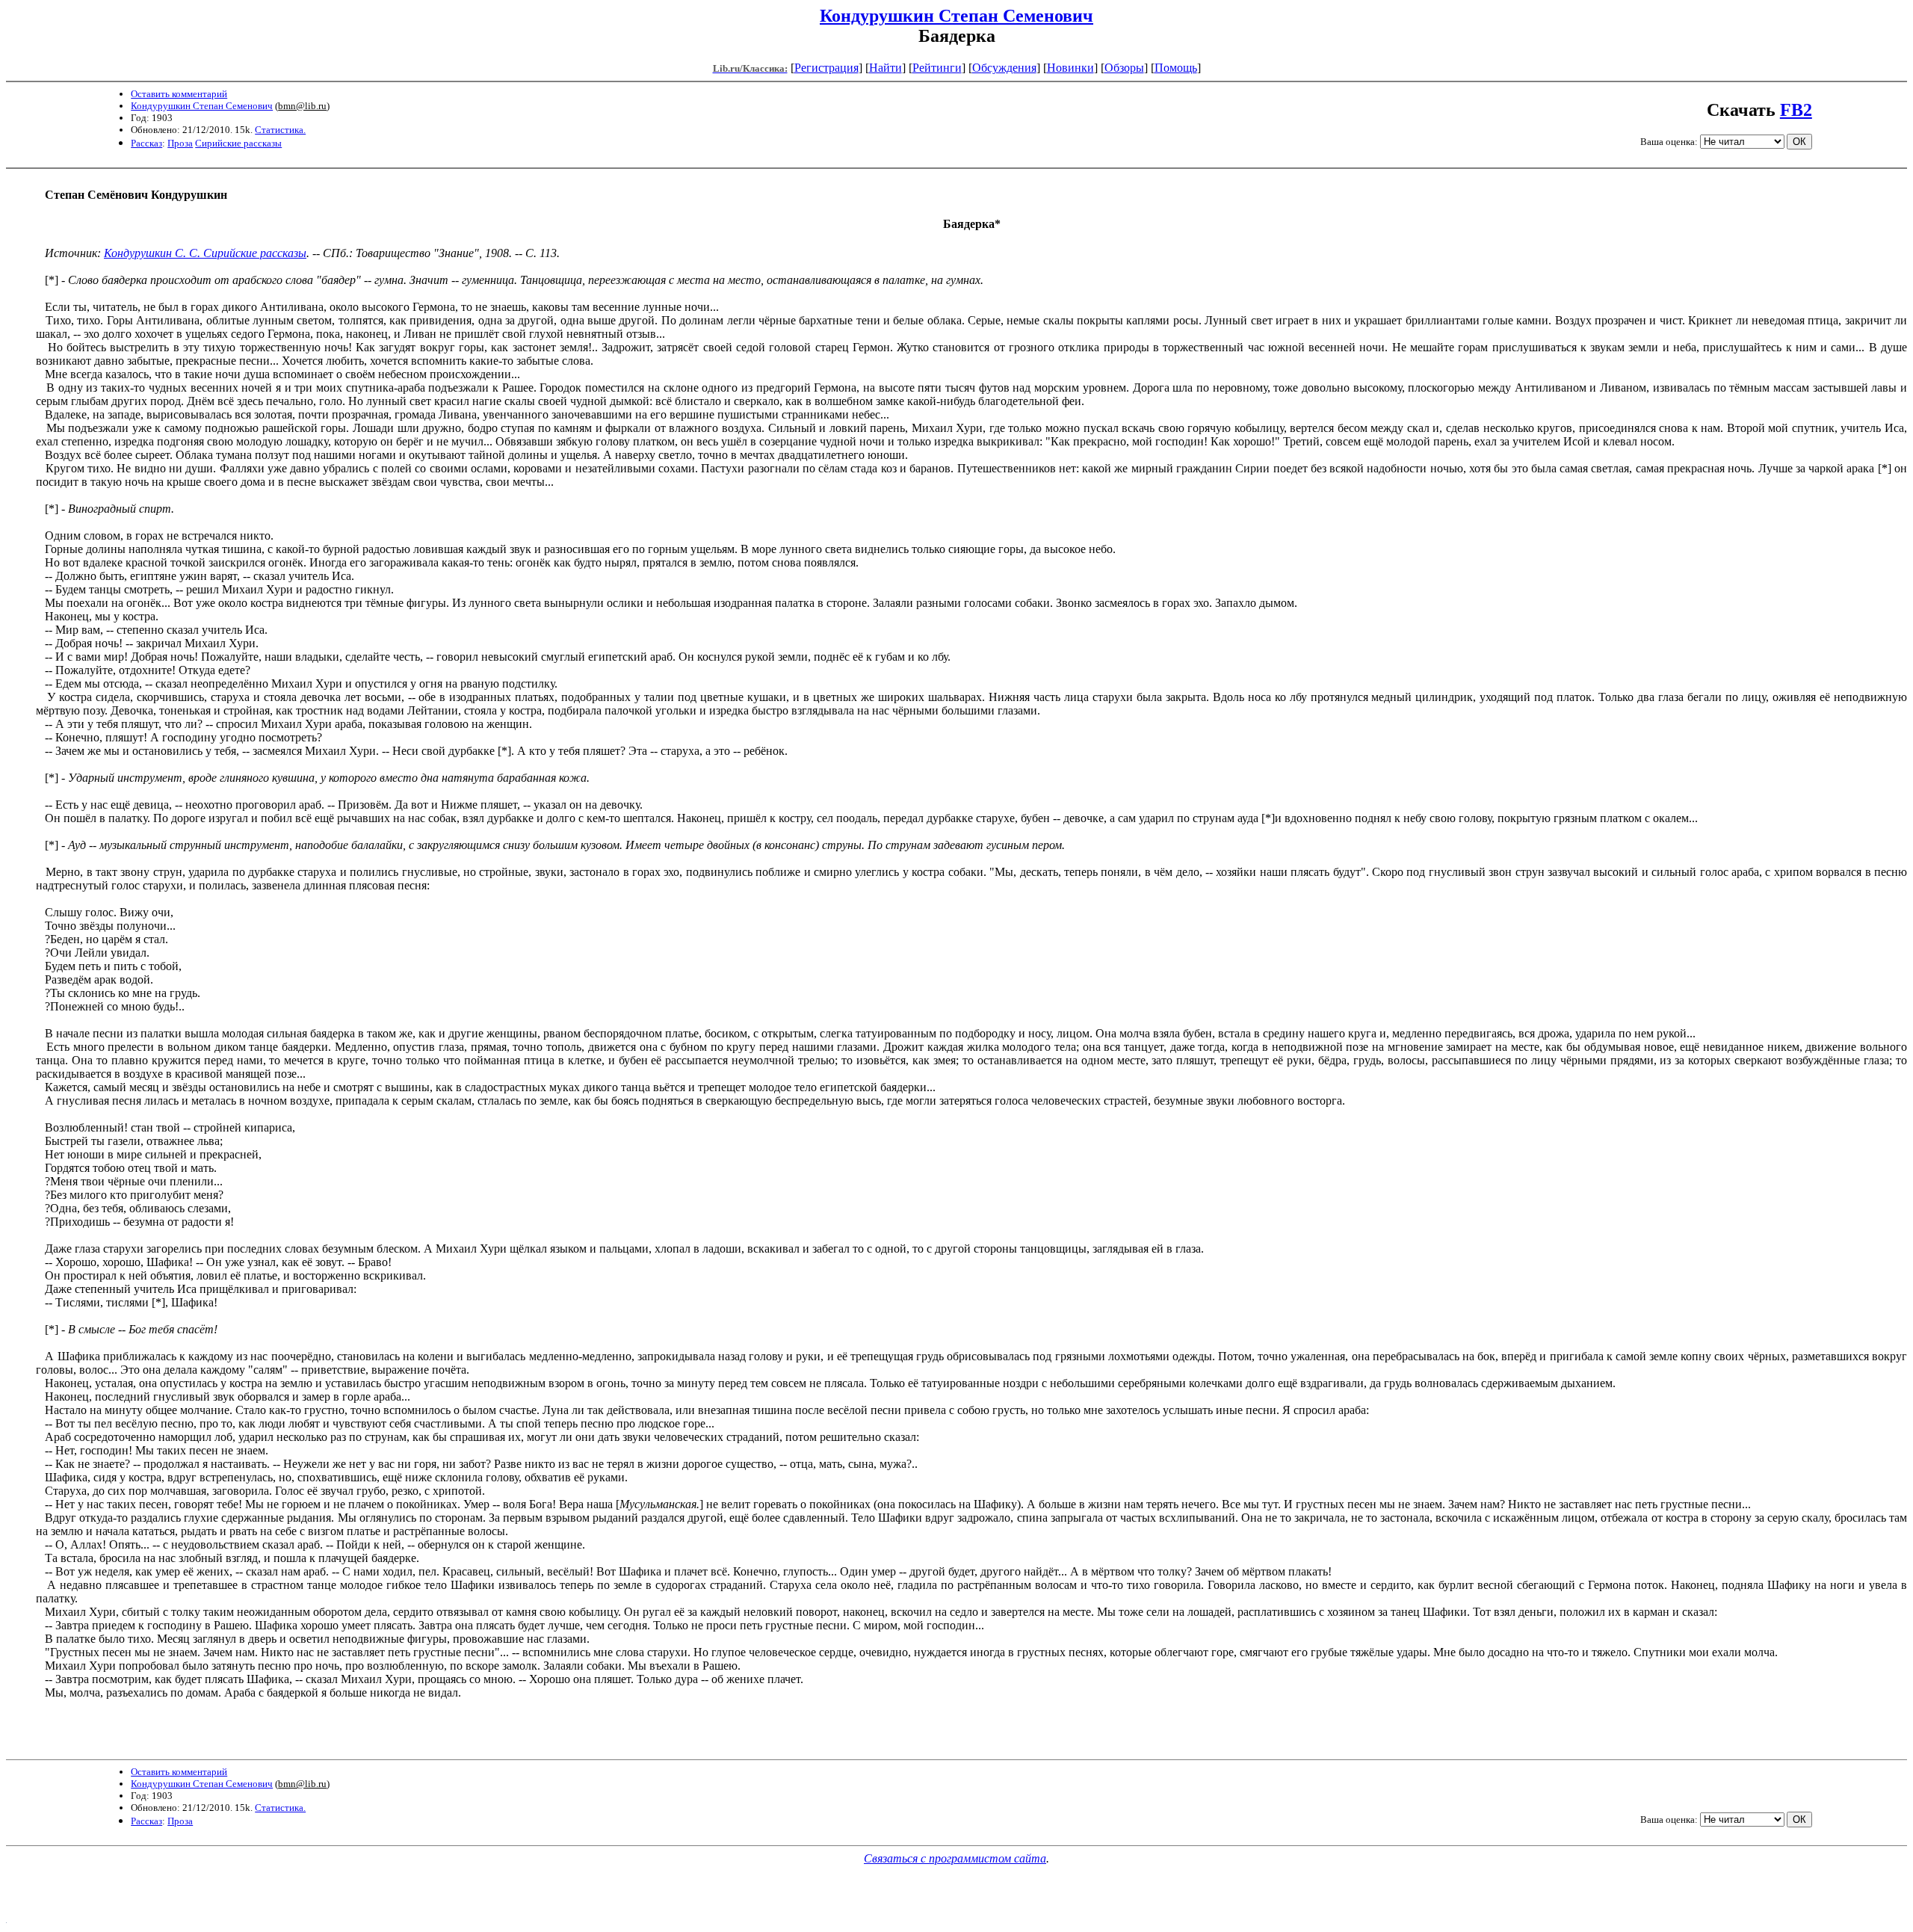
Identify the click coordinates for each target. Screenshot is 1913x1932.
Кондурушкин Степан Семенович (956, 16)
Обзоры (1124, 68)
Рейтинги (937, 68)
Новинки (1070, 68)
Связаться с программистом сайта (955, 1858)
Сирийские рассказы (238, 143)
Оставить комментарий (179, 94)
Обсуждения (1004, 68)
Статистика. (280, 130)
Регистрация (826, 68)
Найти (886, 68)
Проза (180, 143)
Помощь (1176, 68)
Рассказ (146, 143)
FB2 (1796, 110)
